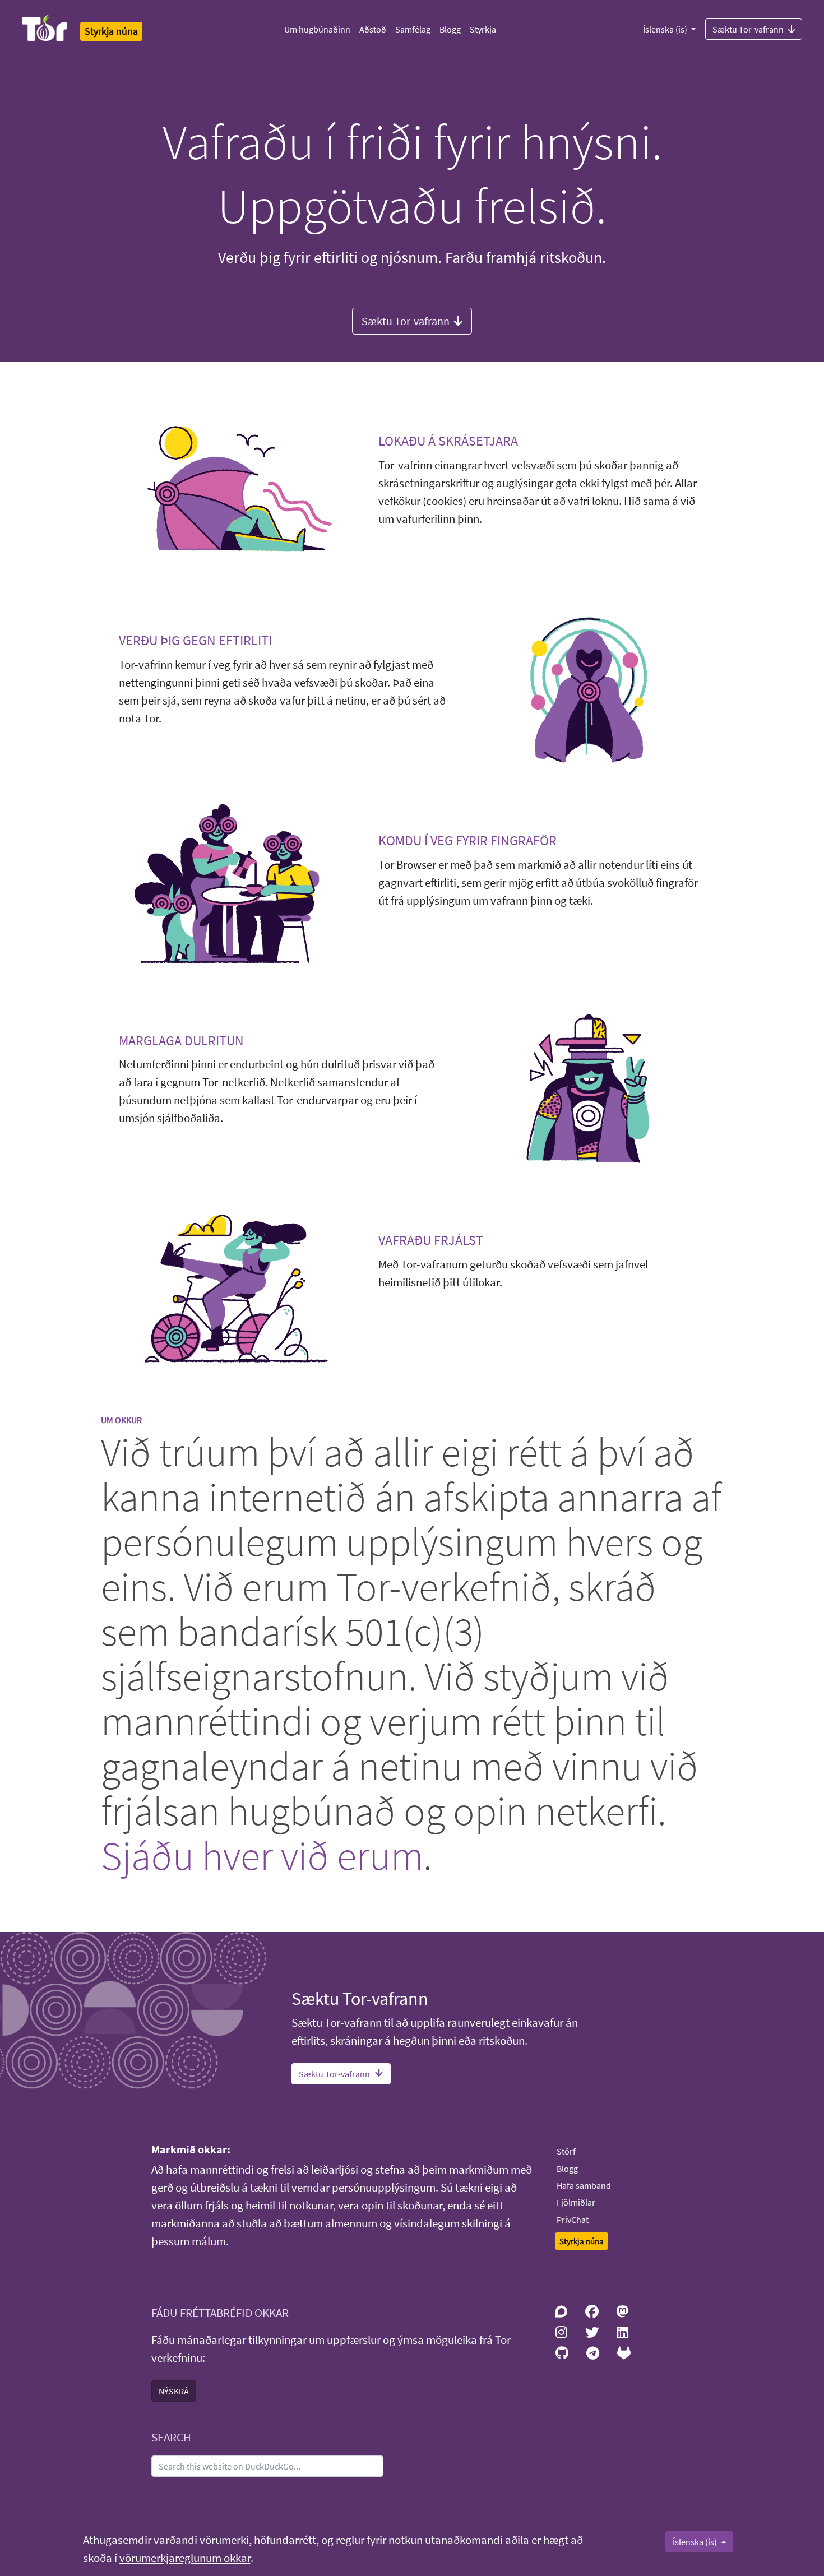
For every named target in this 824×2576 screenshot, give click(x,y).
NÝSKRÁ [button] (174, 2391)
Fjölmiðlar (576, 2202)
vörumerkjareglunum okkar (185, 2558)
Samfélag (413, 29)
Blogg (450, 29)
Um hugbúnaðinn (317, 29)
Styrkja (483, 29)
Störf (566, 2151)
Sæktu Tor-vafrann (748, 29)
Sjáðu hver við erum (262, 1855)
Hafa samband (584, 2185)
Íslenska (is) (666, 29)
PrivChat (573, 2220)
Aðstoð (373, 29)
